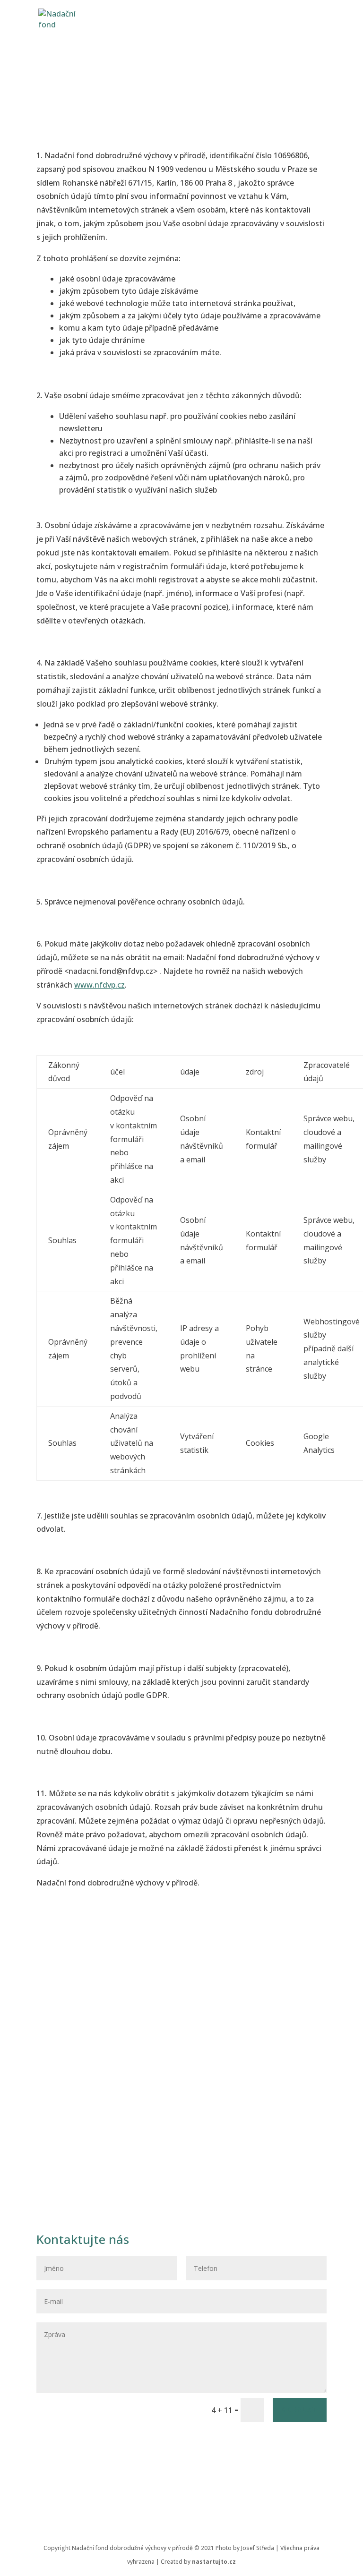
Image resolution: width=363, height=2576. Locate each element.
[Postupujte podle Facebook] (181, 2485)
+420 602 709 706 (104, 2079)
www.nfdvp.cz (99, 985)
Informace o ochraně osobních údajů (103, 2443)
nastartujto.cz (214, 2562)
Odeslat (300, 2410)
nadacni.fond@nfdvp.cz (118, 2108)
